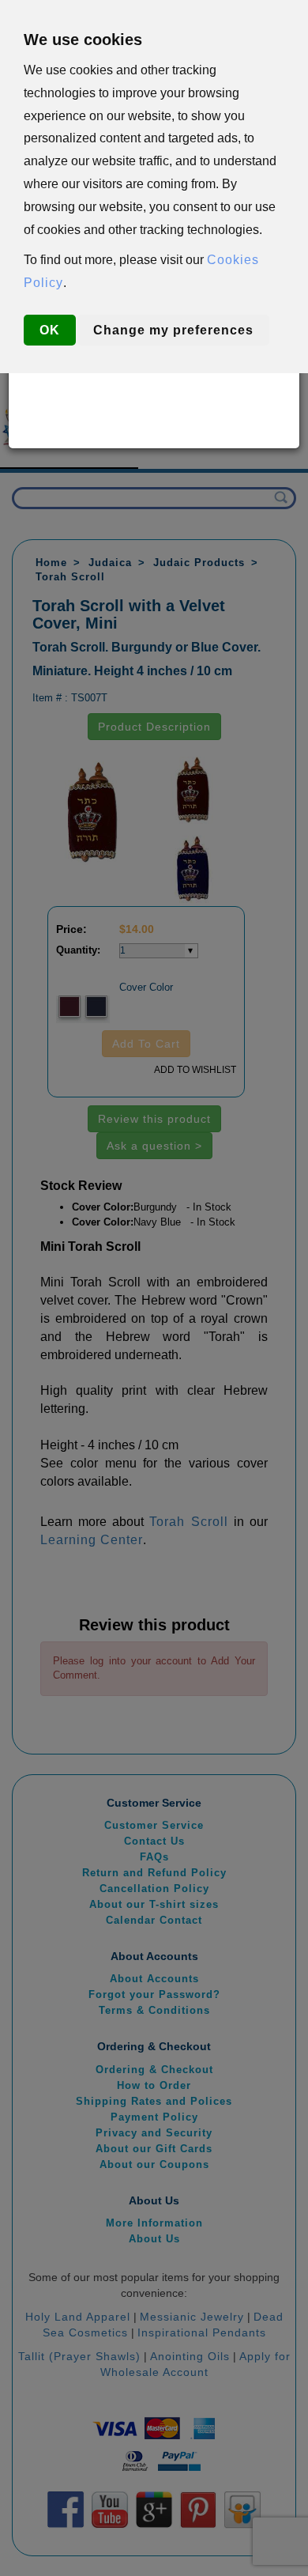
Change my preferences (173, 330)
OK (50, 330)
